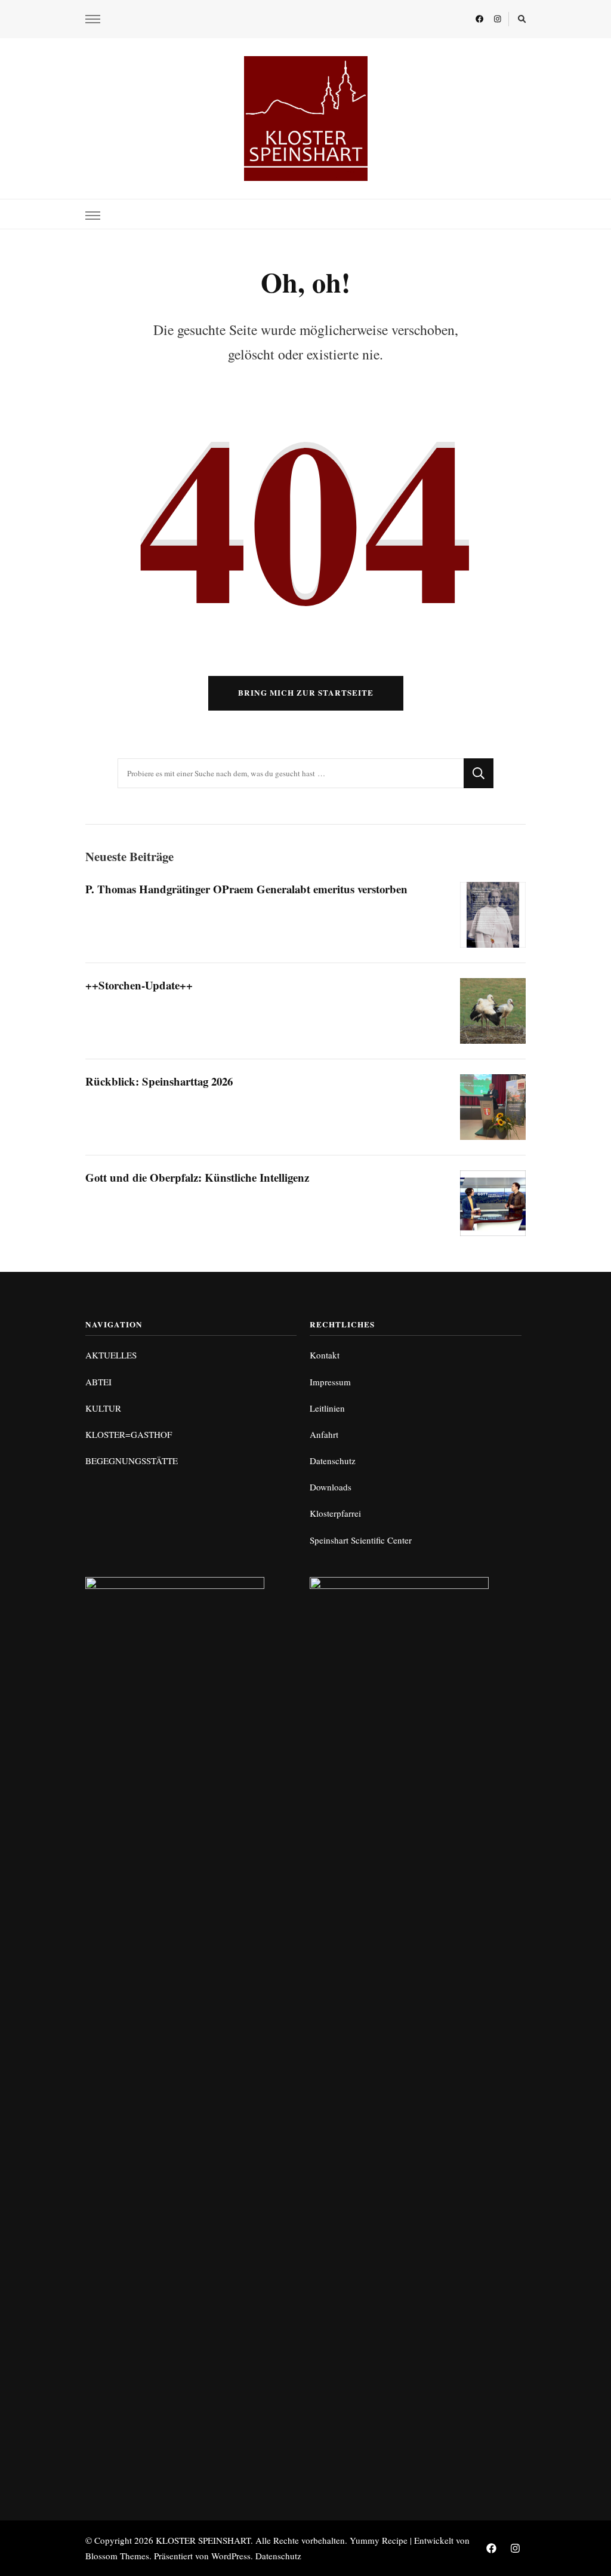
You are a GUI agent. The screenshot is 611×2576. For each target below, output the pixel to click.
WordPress (231, 2556)
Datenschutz (333, 1461)
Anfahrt (324, 1434)
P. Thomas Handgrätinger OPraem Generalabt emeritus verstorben (246, 889)
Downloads (331, 1487)
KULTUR (103, 1408)
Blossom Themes (117, 2556)
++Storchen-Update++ (139, 985)
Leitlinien (327, 1408)
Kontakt (325, 1355)
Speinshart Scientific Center (361, 1540)
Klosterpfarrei (335, 1513)
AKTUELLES (111, 1355)
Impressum (330, 1382)
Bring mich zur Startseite (306, 693)
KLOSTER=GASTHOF (129, 1434)
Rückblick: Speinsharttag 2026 (159, 1081)
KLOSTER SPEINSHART (203, 2540)
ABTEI (98, 1382)
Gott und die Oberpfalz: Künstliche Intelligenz (197, 1177)
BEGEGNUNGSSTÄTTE (132, 1461)
